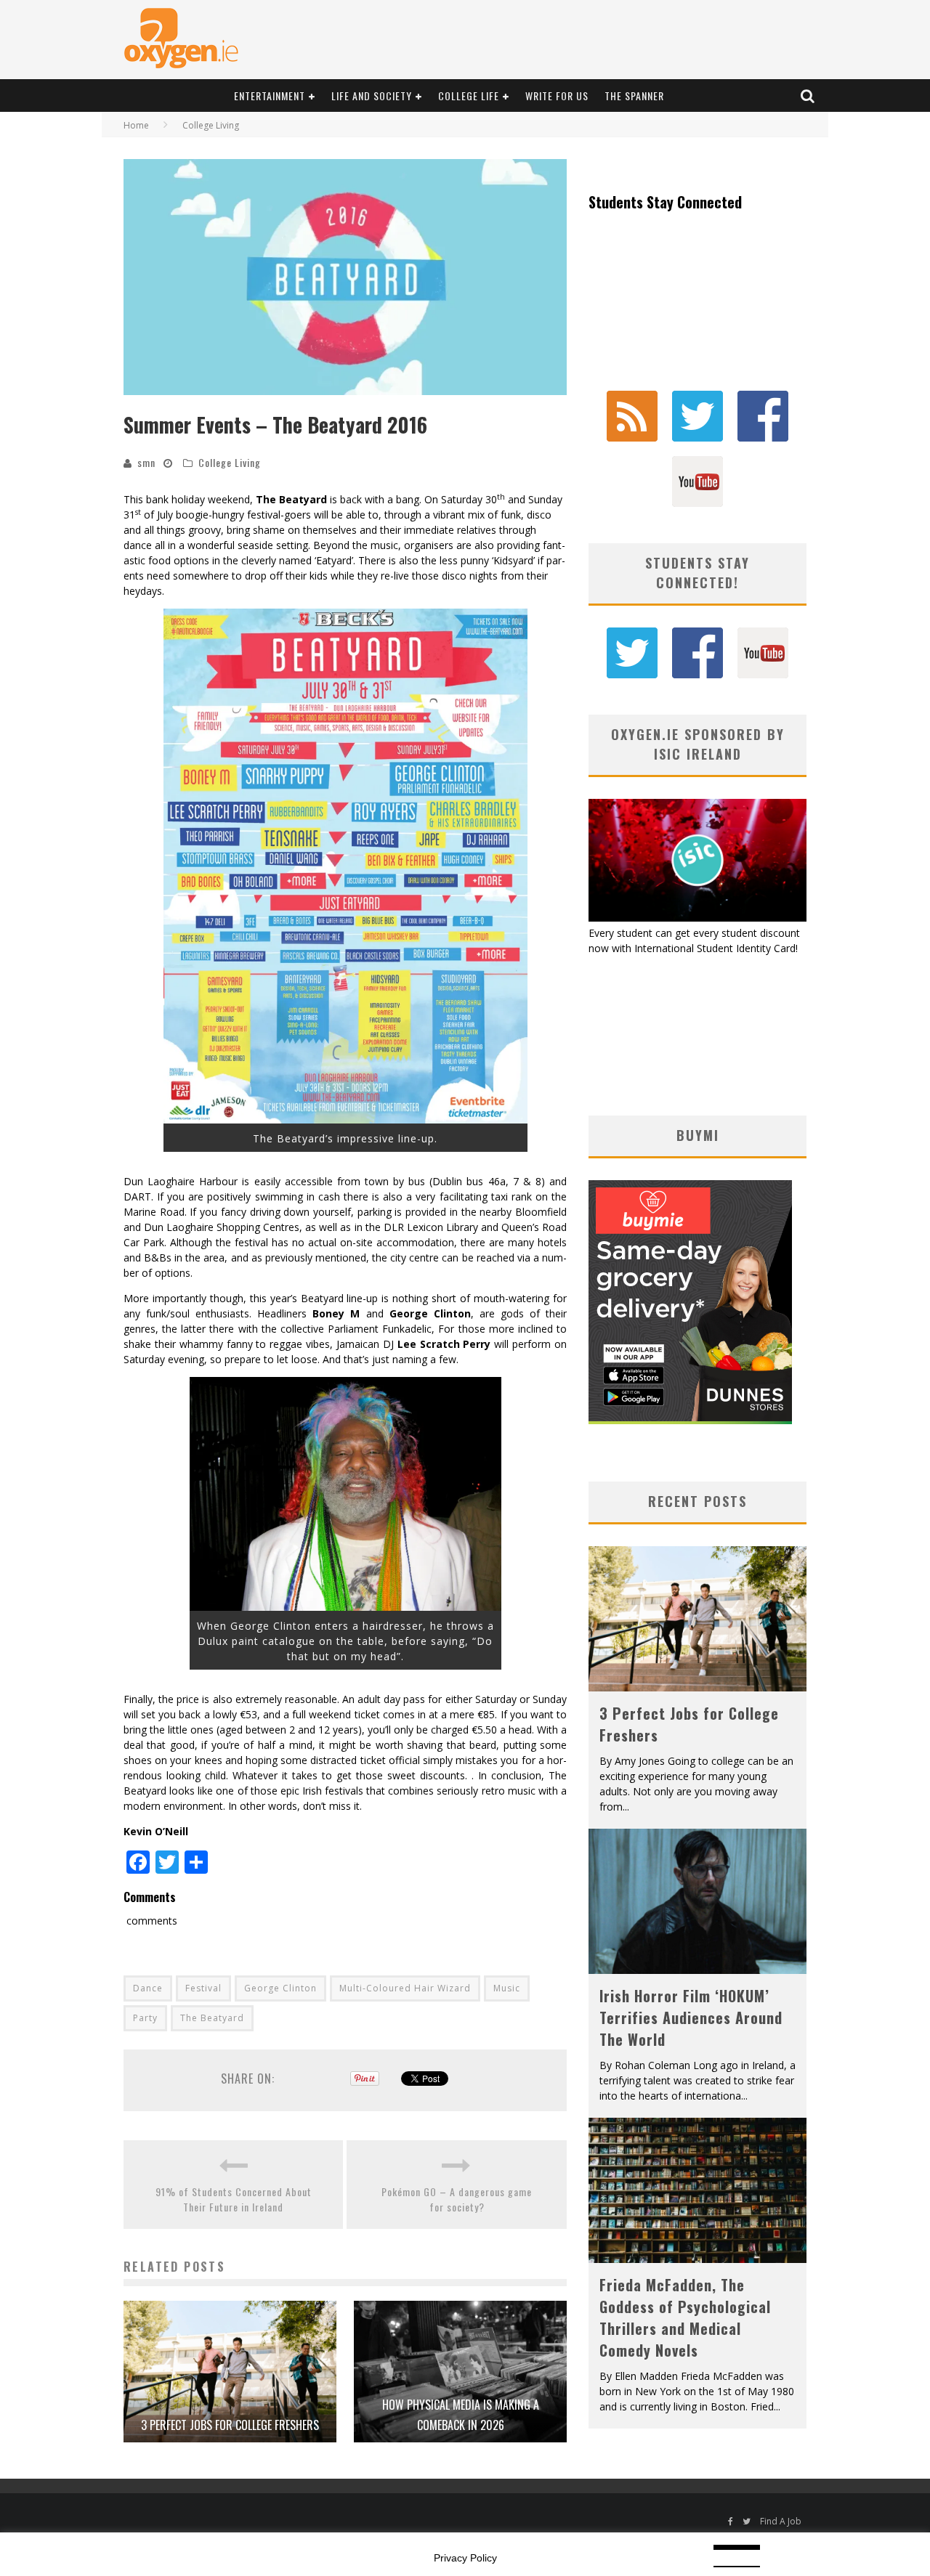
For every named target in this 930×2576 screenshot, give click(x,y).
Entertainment (270, 96)
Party (145, 2018)
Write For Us (557, 96)
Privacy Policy (465, 2558)
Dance (148, 1988)
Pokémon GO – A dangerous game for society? (457, 2199)
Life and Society (372, 96)
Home (136, 125)
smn (146, 462)
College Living (230, 462)
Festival (203, 1988)
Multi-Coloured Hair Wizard (405, 1988)
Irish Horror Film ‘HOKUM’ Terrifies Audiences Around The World (691, 2018)
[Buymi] (690, 1420)
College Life (469, 96)
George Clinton (280, 1988)
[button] (345, 277)
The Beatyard (212, 2018)
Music (507, 1988)
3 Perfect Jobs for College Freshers (230, 2425)
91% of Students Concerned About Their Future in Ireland (234, 2199)
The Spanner (634, 96)
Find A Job (781, 2521)
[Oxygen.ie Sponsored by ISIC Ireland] (697, 918)
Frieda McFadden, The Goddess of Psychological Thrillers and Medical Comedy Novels (685, 2317)
